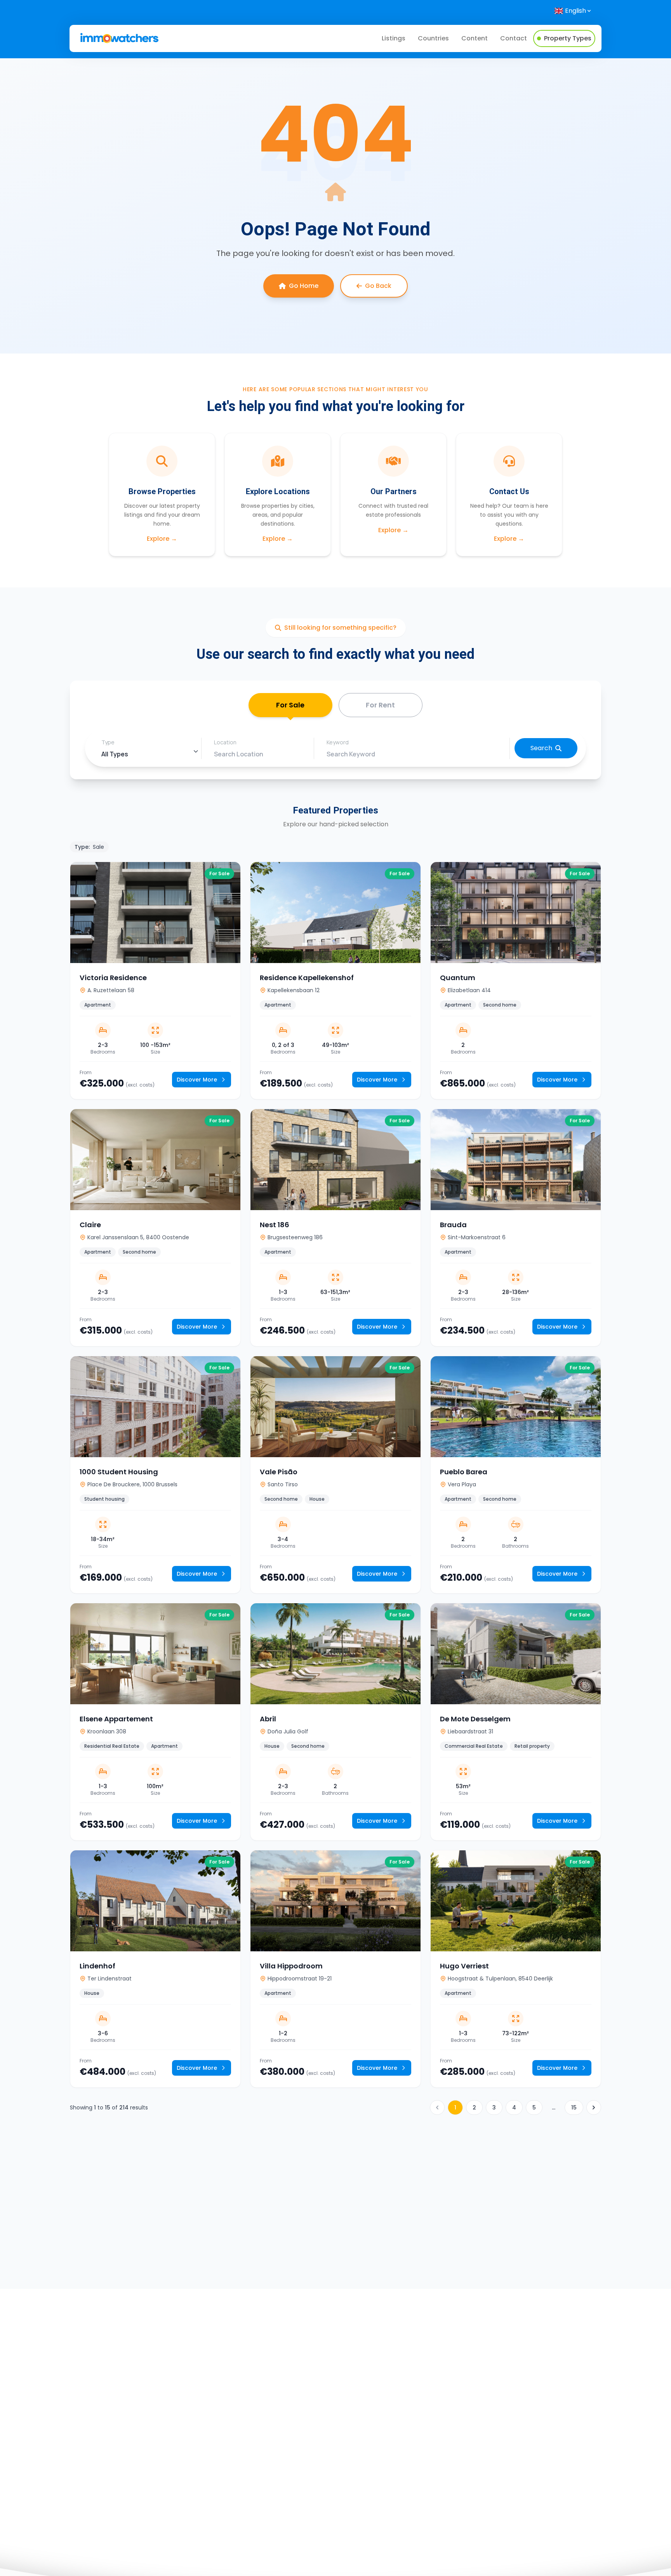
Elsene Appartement (116, 1719)
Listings (394, 38)
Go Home (304, 286)
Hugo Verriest (464, 1966)
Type (108, 742)
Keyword (338, 742)
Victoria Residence (113, 978)
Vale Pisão (279, 1472)
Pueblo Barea (464, 1472)
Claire (90, 1225)
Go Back (378, 286)
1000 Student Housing (119, 1472)
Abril (268, 1719)
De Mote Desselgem (475, 1719)
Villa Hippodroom (291, 1966)
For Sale (290, 705)
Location (225, 742)
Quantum (458, 978)
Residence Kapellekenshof (307, 978)
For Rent (380, 705)
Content (475, 38)
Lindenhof (97, 1966)
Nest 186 (275, 1225)
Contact (514, 38)
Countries (433, 38)
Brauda (453, 1225)
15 (574, 2107)
